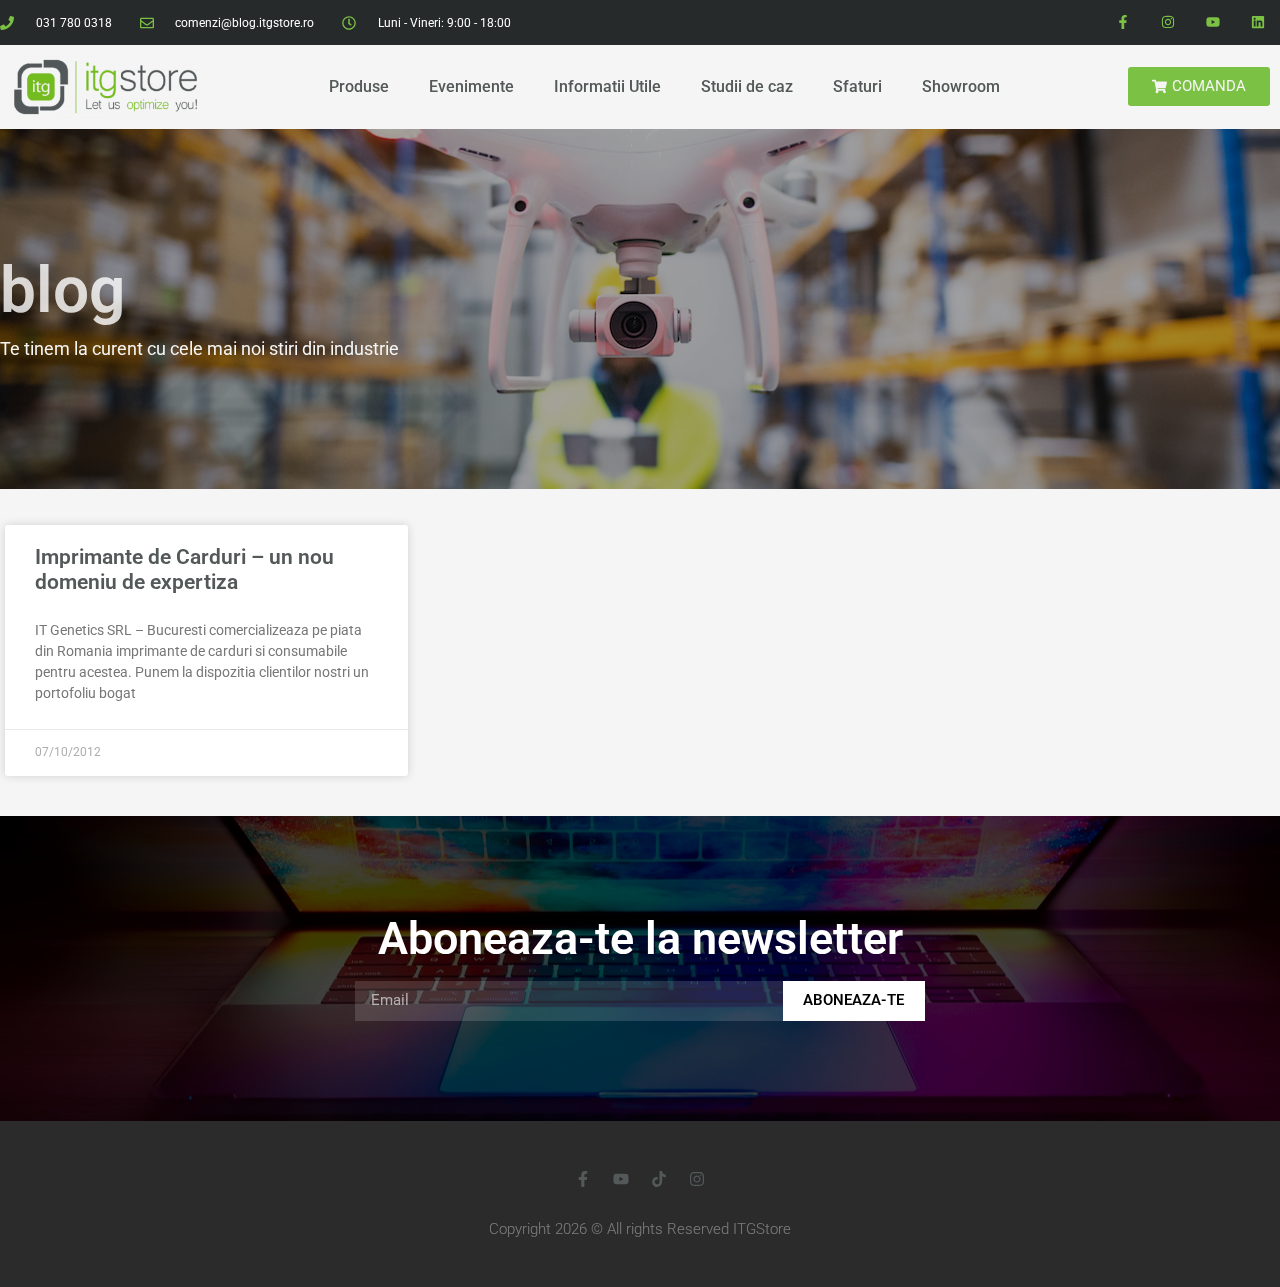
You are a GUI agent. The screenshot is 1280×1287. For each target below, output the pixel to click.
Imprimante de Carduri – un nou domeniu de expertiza (184, 569)
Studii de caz (747, 86)
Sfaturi (857, 86)
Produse (359, 86)
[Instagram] (1168, 22)
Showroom (961, 86)
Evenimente (471, 86)
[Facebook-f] (1123, 22)
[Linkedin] (1257, 22)
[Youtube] (1212, 22)
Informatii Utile (607, 86)
